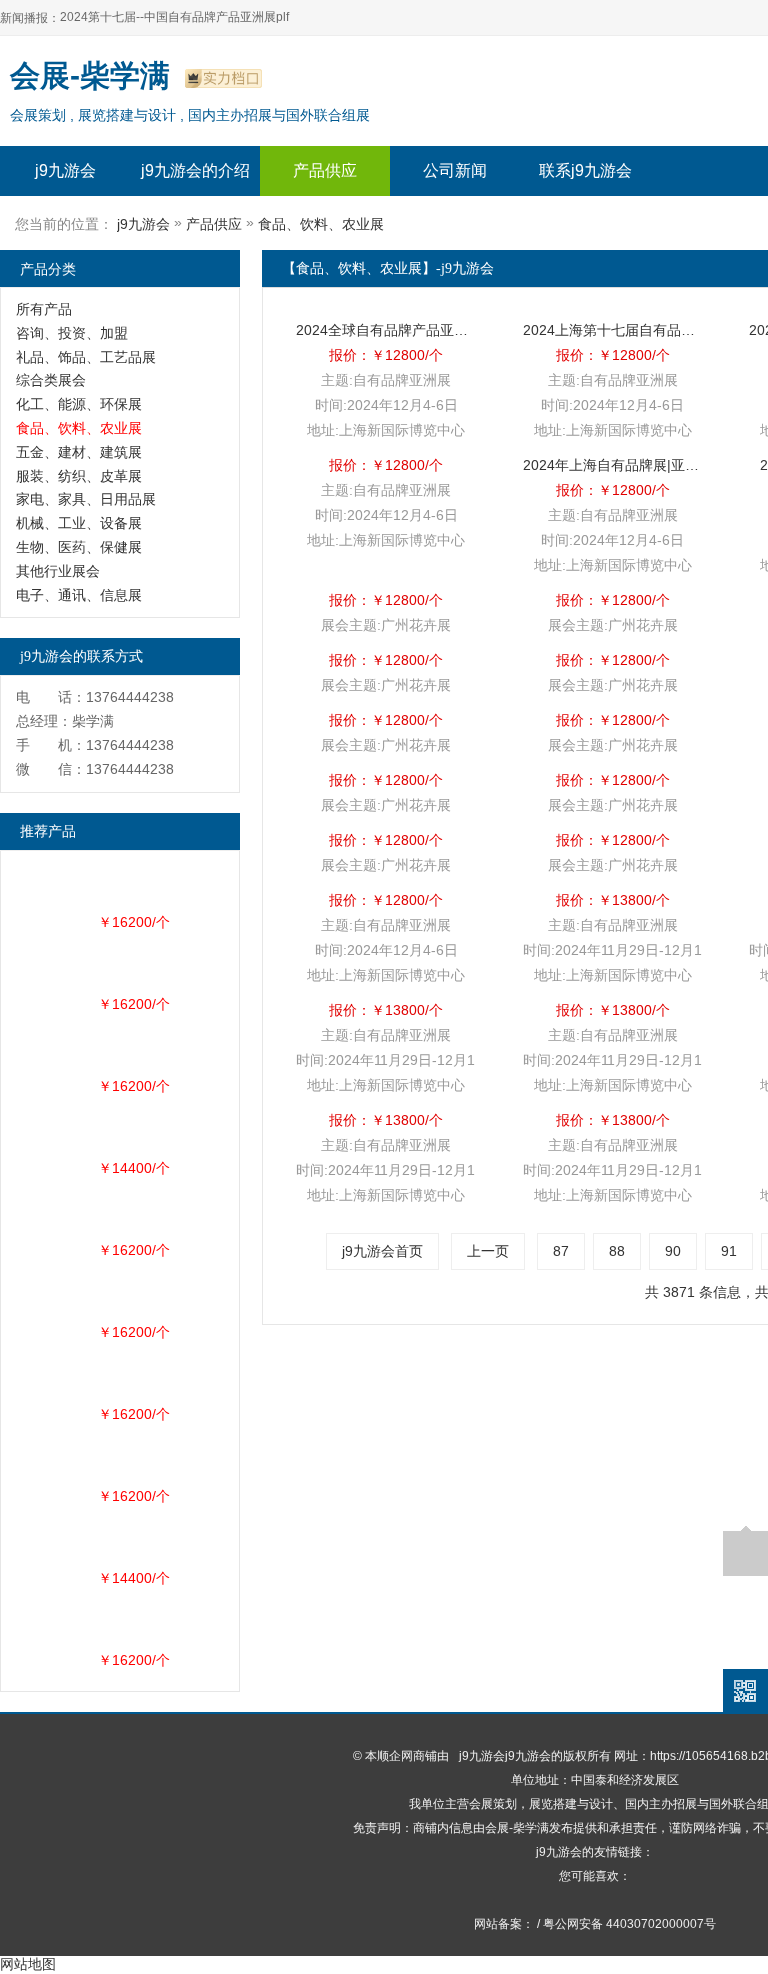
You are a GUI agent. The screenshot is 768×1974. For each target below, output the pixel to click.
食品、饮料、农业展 (321, 224)
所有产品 (44, 309)
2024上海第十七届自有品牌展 (613, 330)
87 (561, 1251)
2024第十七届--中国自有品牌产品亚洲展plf (174, 17)
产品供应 (325, 170)
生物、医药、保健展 (79, 547)
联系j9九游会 (585, 170)
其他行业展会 (58, 571)
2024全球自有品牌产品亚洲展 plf (386, 330)
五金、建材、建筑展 (79, 452)
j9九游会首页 (382, 1251)
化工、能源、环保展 (79, 404)
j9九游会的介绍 (195, 170)
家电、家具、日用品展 (86, 499)
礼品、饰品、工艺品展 (86, 357)
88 (617, 1251)
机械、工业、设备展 (79, 523)
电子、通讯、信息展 (79, 595)
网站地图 (28, 1964)
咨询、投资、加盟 (72, 333)
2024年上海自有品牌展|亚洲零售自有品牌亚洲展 (613, 465)
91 (729, 1251)
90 (673, 1251)
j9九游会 (65, 170)
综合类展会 (51, 380)
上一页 (488, 1251)
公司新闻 (455, 170)
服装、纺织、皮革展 (79, 476)
